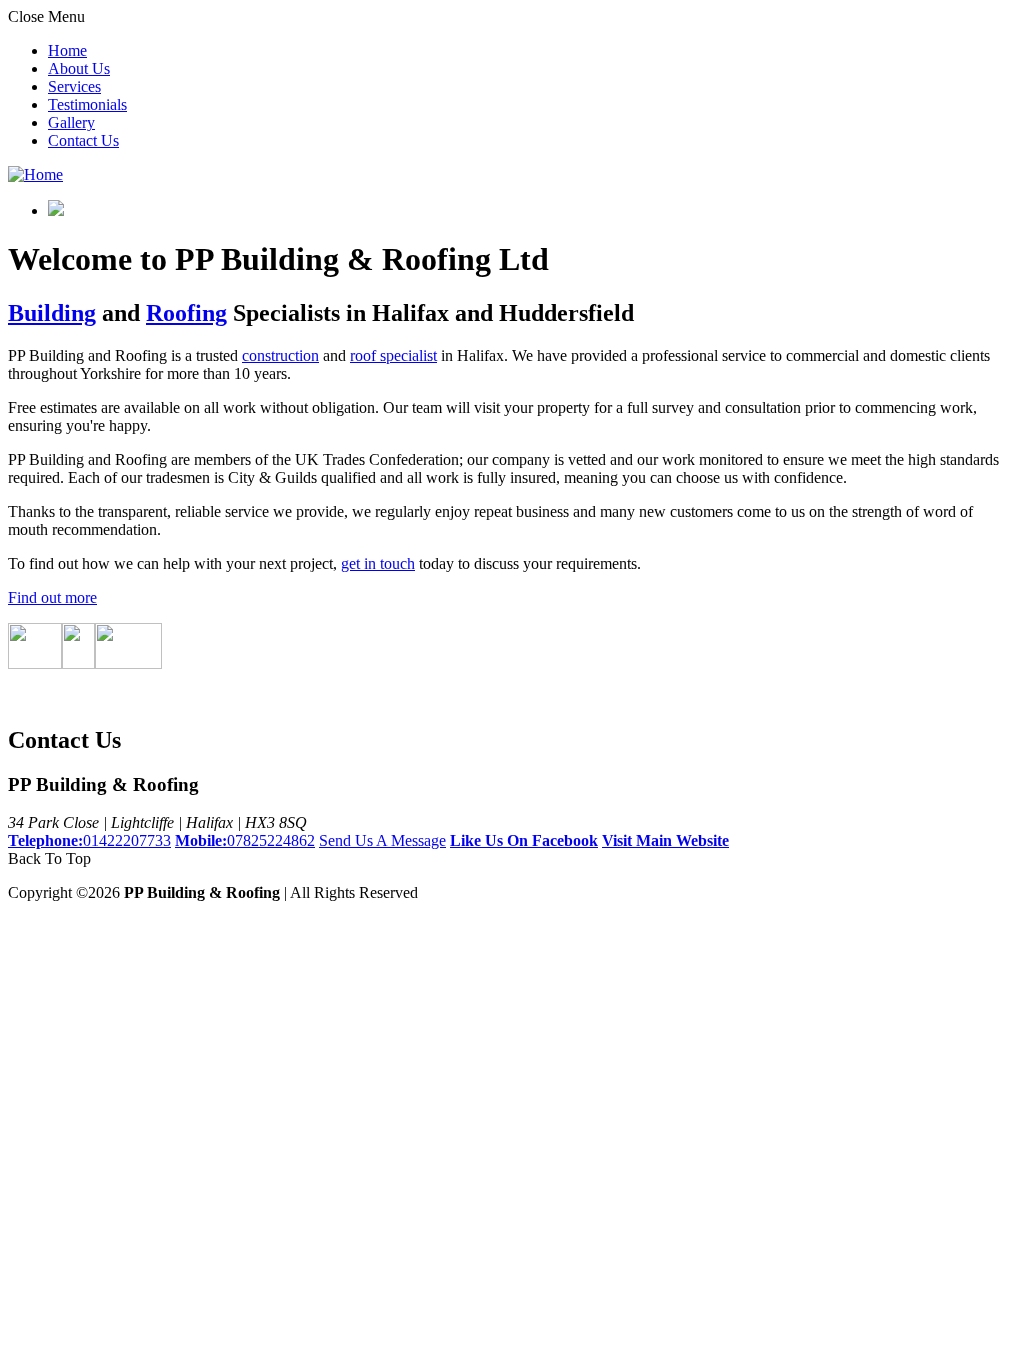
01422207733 (89, 840)
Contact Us (83, 140)
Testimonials (87, 104)
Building (52, 313)
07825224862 (245, 840)
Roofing (186, 313)
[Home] (35, 174)
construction (280, 355)
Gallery (71, 122)
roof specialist (393, 355)
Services (74, 86)
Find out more (52, 597)
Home (67, 50)
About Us (79, 68)
